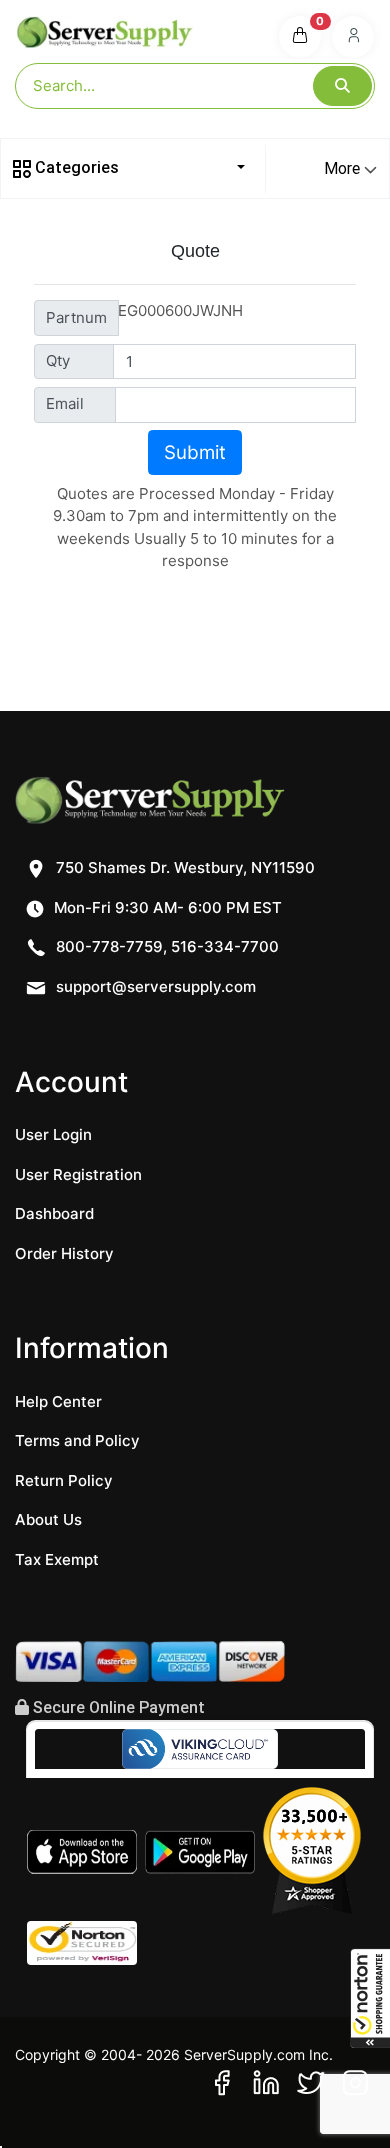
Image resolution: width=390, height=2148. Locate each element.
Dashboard (54, 1213)
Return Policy (64, 1480)
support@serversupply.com (156, 986)
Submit (195, 452)
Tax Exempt (57, 1559)
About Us (48, 1519)
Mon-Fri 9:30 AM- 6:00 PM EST (166, 907)
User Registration (78, 1174)
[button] (370, 1998)
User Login (53, 1134)
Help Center (58, 1401)
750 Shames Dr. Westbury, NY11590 (183, 867)
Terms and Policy (77, 1440)
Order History (64, 1253)
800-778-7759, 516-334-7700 (165, 946)
